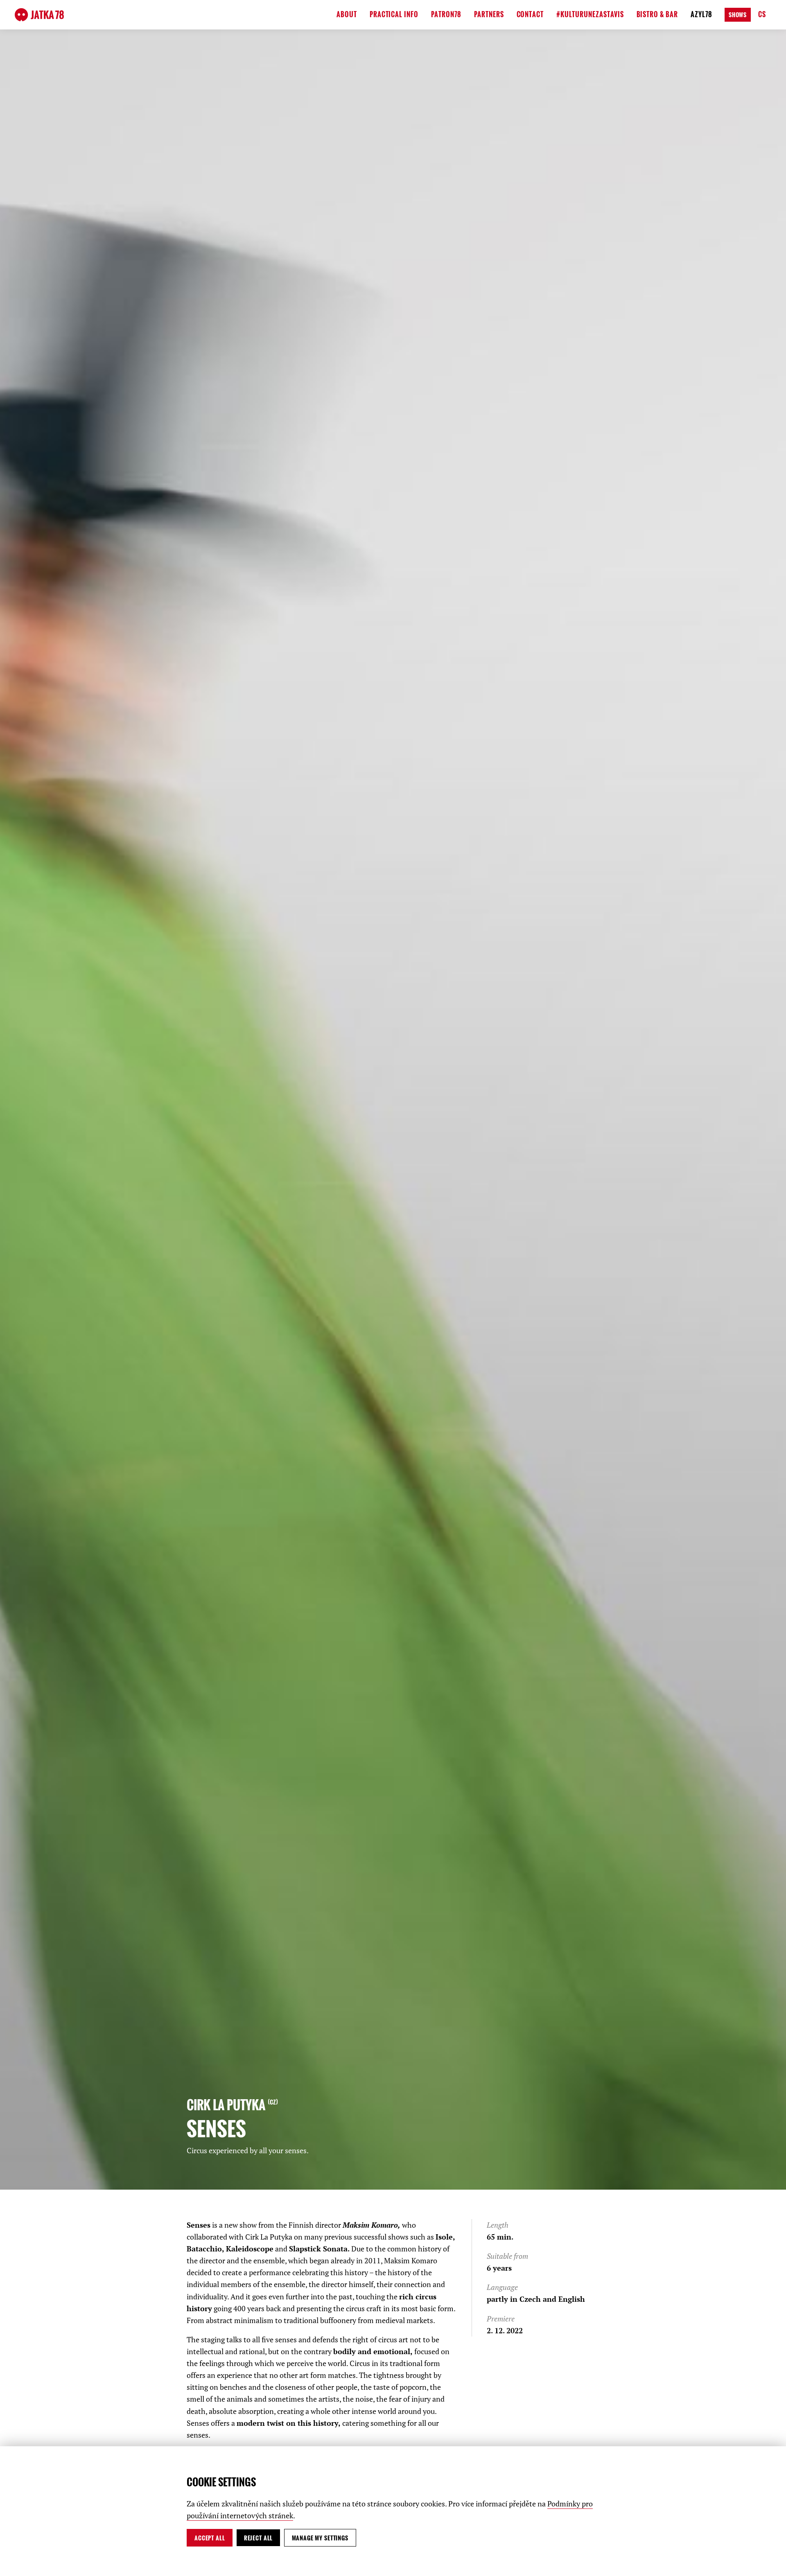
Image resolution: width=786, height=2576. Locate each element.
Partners (489, 14)
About (347, 14)
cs (762, 14)
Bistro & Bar (657, 14)
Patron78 (446, 14)
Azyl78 (701, 14)
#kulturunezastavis (590, 14)
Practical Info (394, 14)
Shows (738, 15)
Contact (530, 14)
